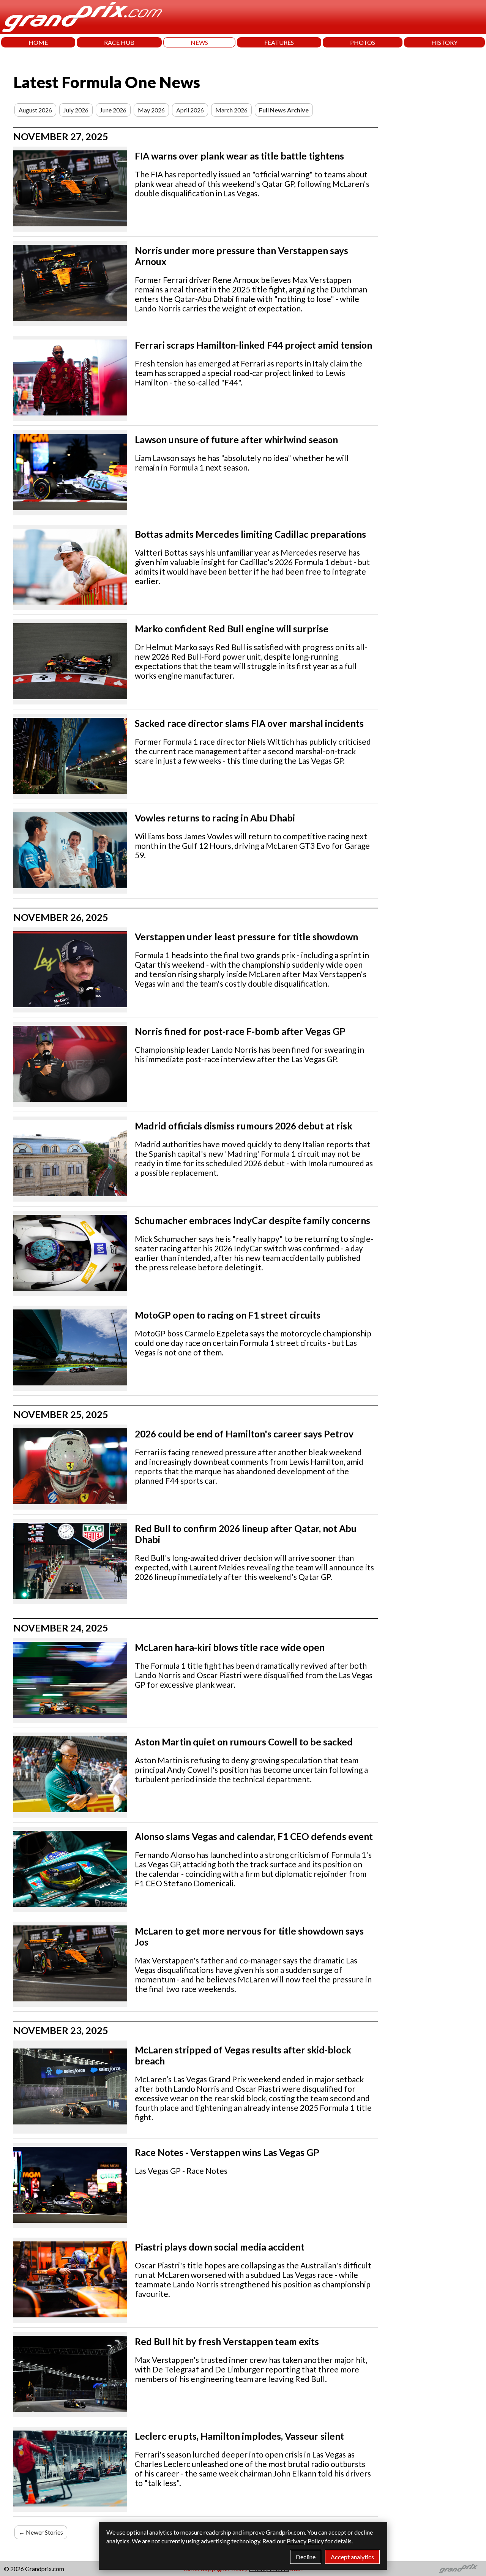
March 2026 (231, 110)
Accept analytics (352, 2557)
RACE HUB (119, 42)
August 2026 (35, 110)
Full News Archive (284, 110)
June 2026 (113, 110)
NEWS (199, 42)
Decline (306, 2557)
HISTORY (444, 42)
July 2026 (76, 110)
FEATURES (279, 42)
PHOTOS (363, 42)
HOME (38, 42)
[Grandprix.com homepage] (458, 2569)
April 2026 (190, 110)
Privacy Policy (305, 2541)
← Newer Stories (41, 2532)
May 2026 (151, 110)
